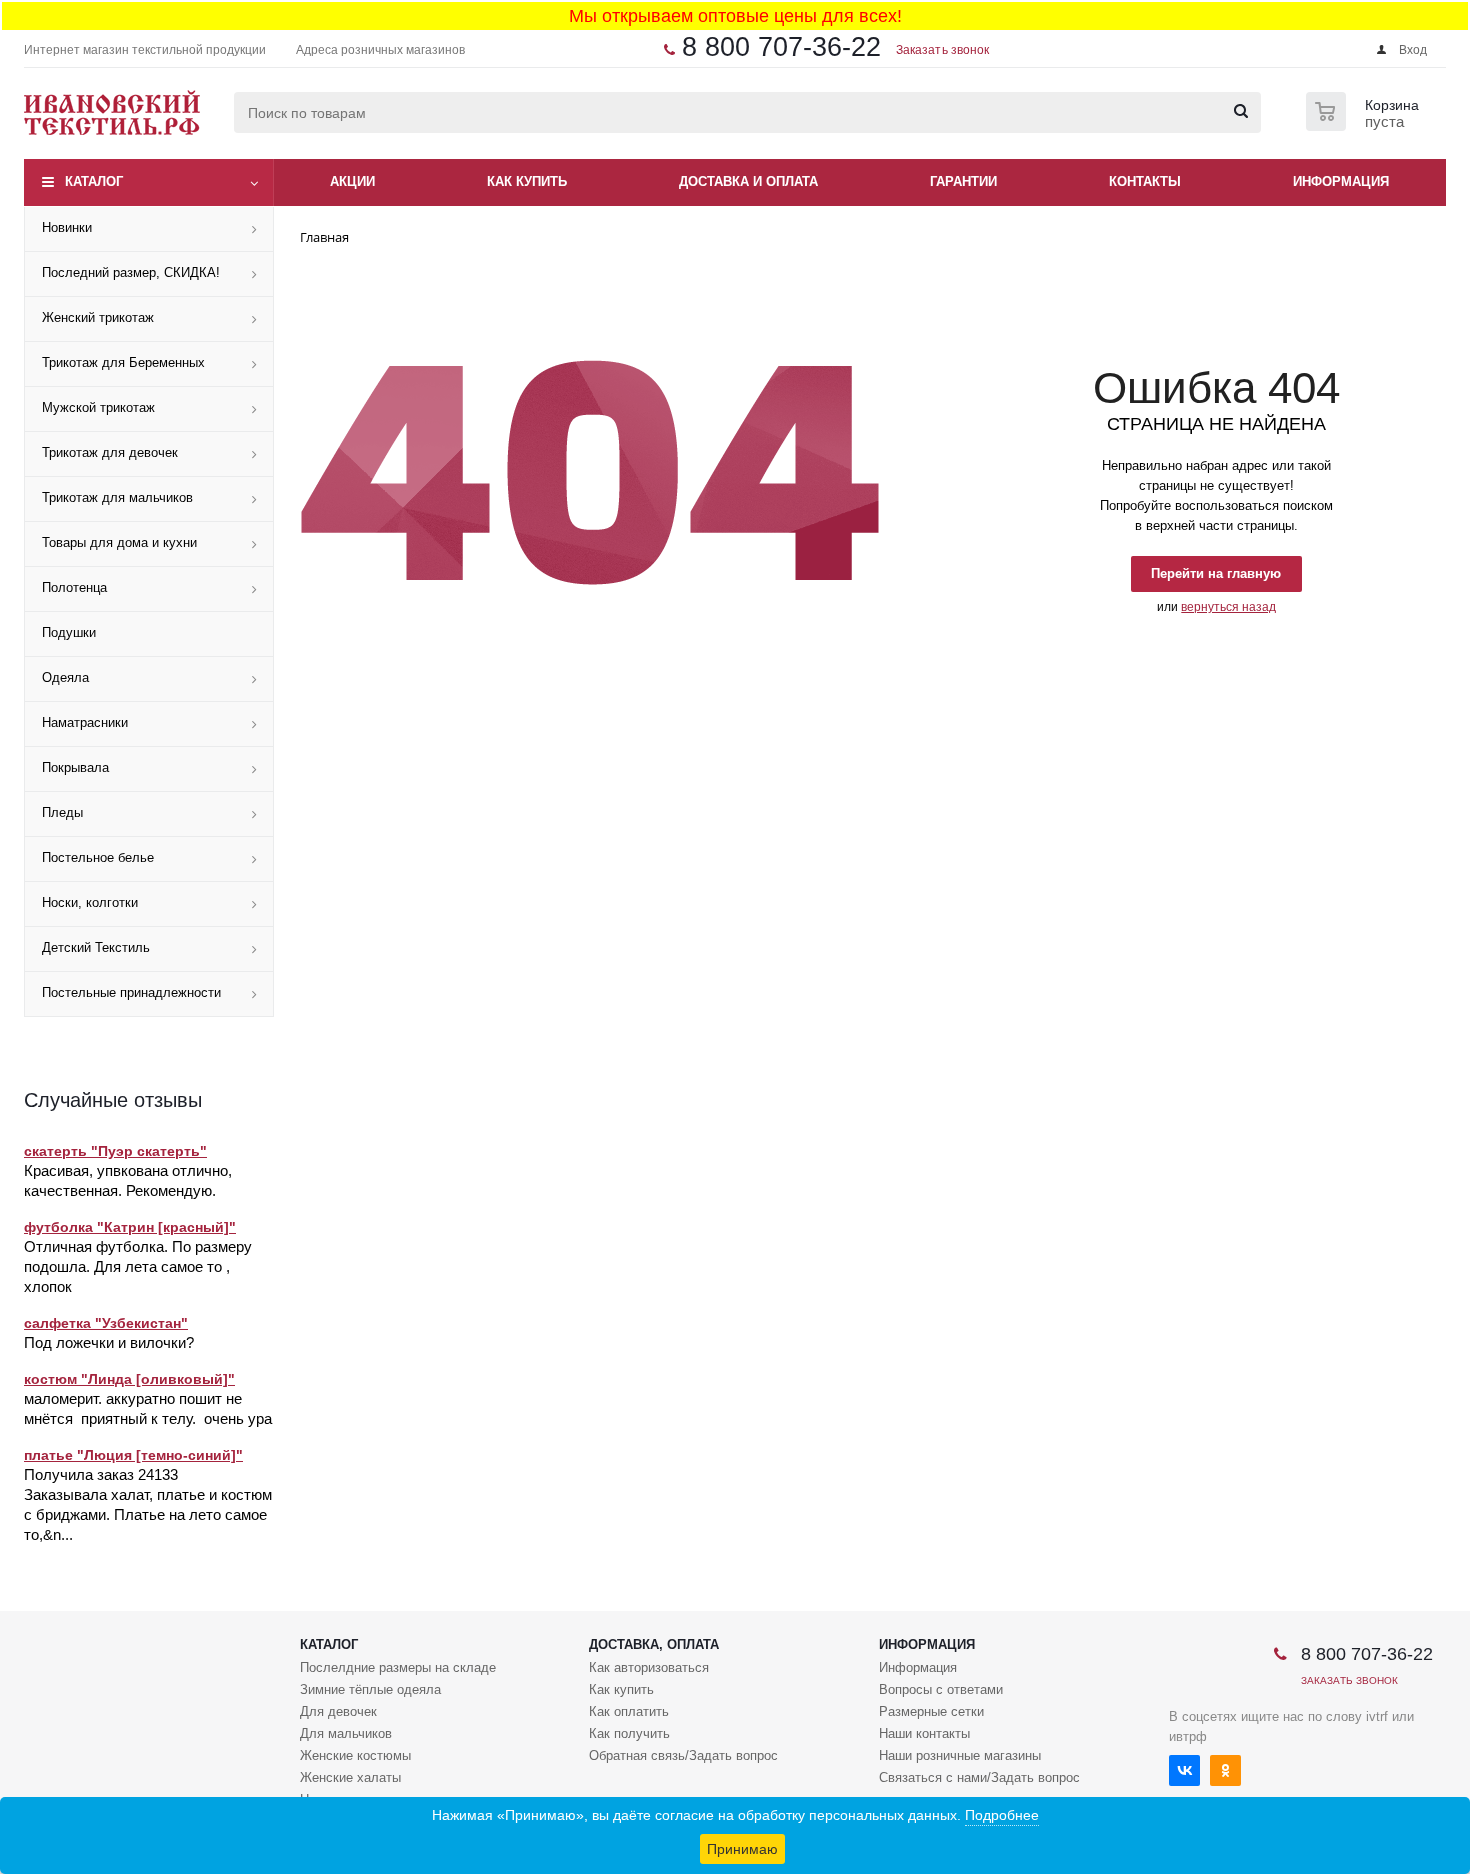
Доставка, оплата (654, 1644)
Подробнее (1002, 1815)
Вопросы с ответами (941, 1689)
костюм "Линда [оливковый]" (129, 1379)
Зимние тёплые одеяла (370, 1689)
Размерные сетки (931, 1711)
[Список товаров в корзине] (1365, 125)
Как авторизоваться (649, 1667)
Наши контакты (924, 1733)
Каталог (94, 181)
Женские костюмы (355, 1755)
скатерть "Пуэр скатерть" (115, 1151)
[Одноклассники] (1225, 1770)
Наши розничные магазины (960, 1755)
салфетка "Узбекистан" (106, 1323)
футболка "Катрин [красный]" (130, 1227)
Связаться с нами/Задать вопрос (979, 1777)
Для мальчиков (346, 1733)
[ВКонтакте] (1184, 1770)
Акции (352, 181)
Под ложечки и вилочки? (109, 1342)
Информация (927, 1644)
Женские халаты (350, 1777)
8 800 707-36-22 (781, 47)
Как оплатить (629, 1711)
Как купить (621, 1689)
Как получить (629, 1733)
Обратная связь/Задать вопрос (683, 1755)
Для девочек (338, 1711)
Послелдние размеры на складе (398, 1667)
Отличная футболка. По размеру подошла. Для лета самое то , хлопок (138, 1266)
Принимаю (742, 1849)
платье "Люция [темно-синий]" (133, 1455)
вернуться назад (1228, 607)
